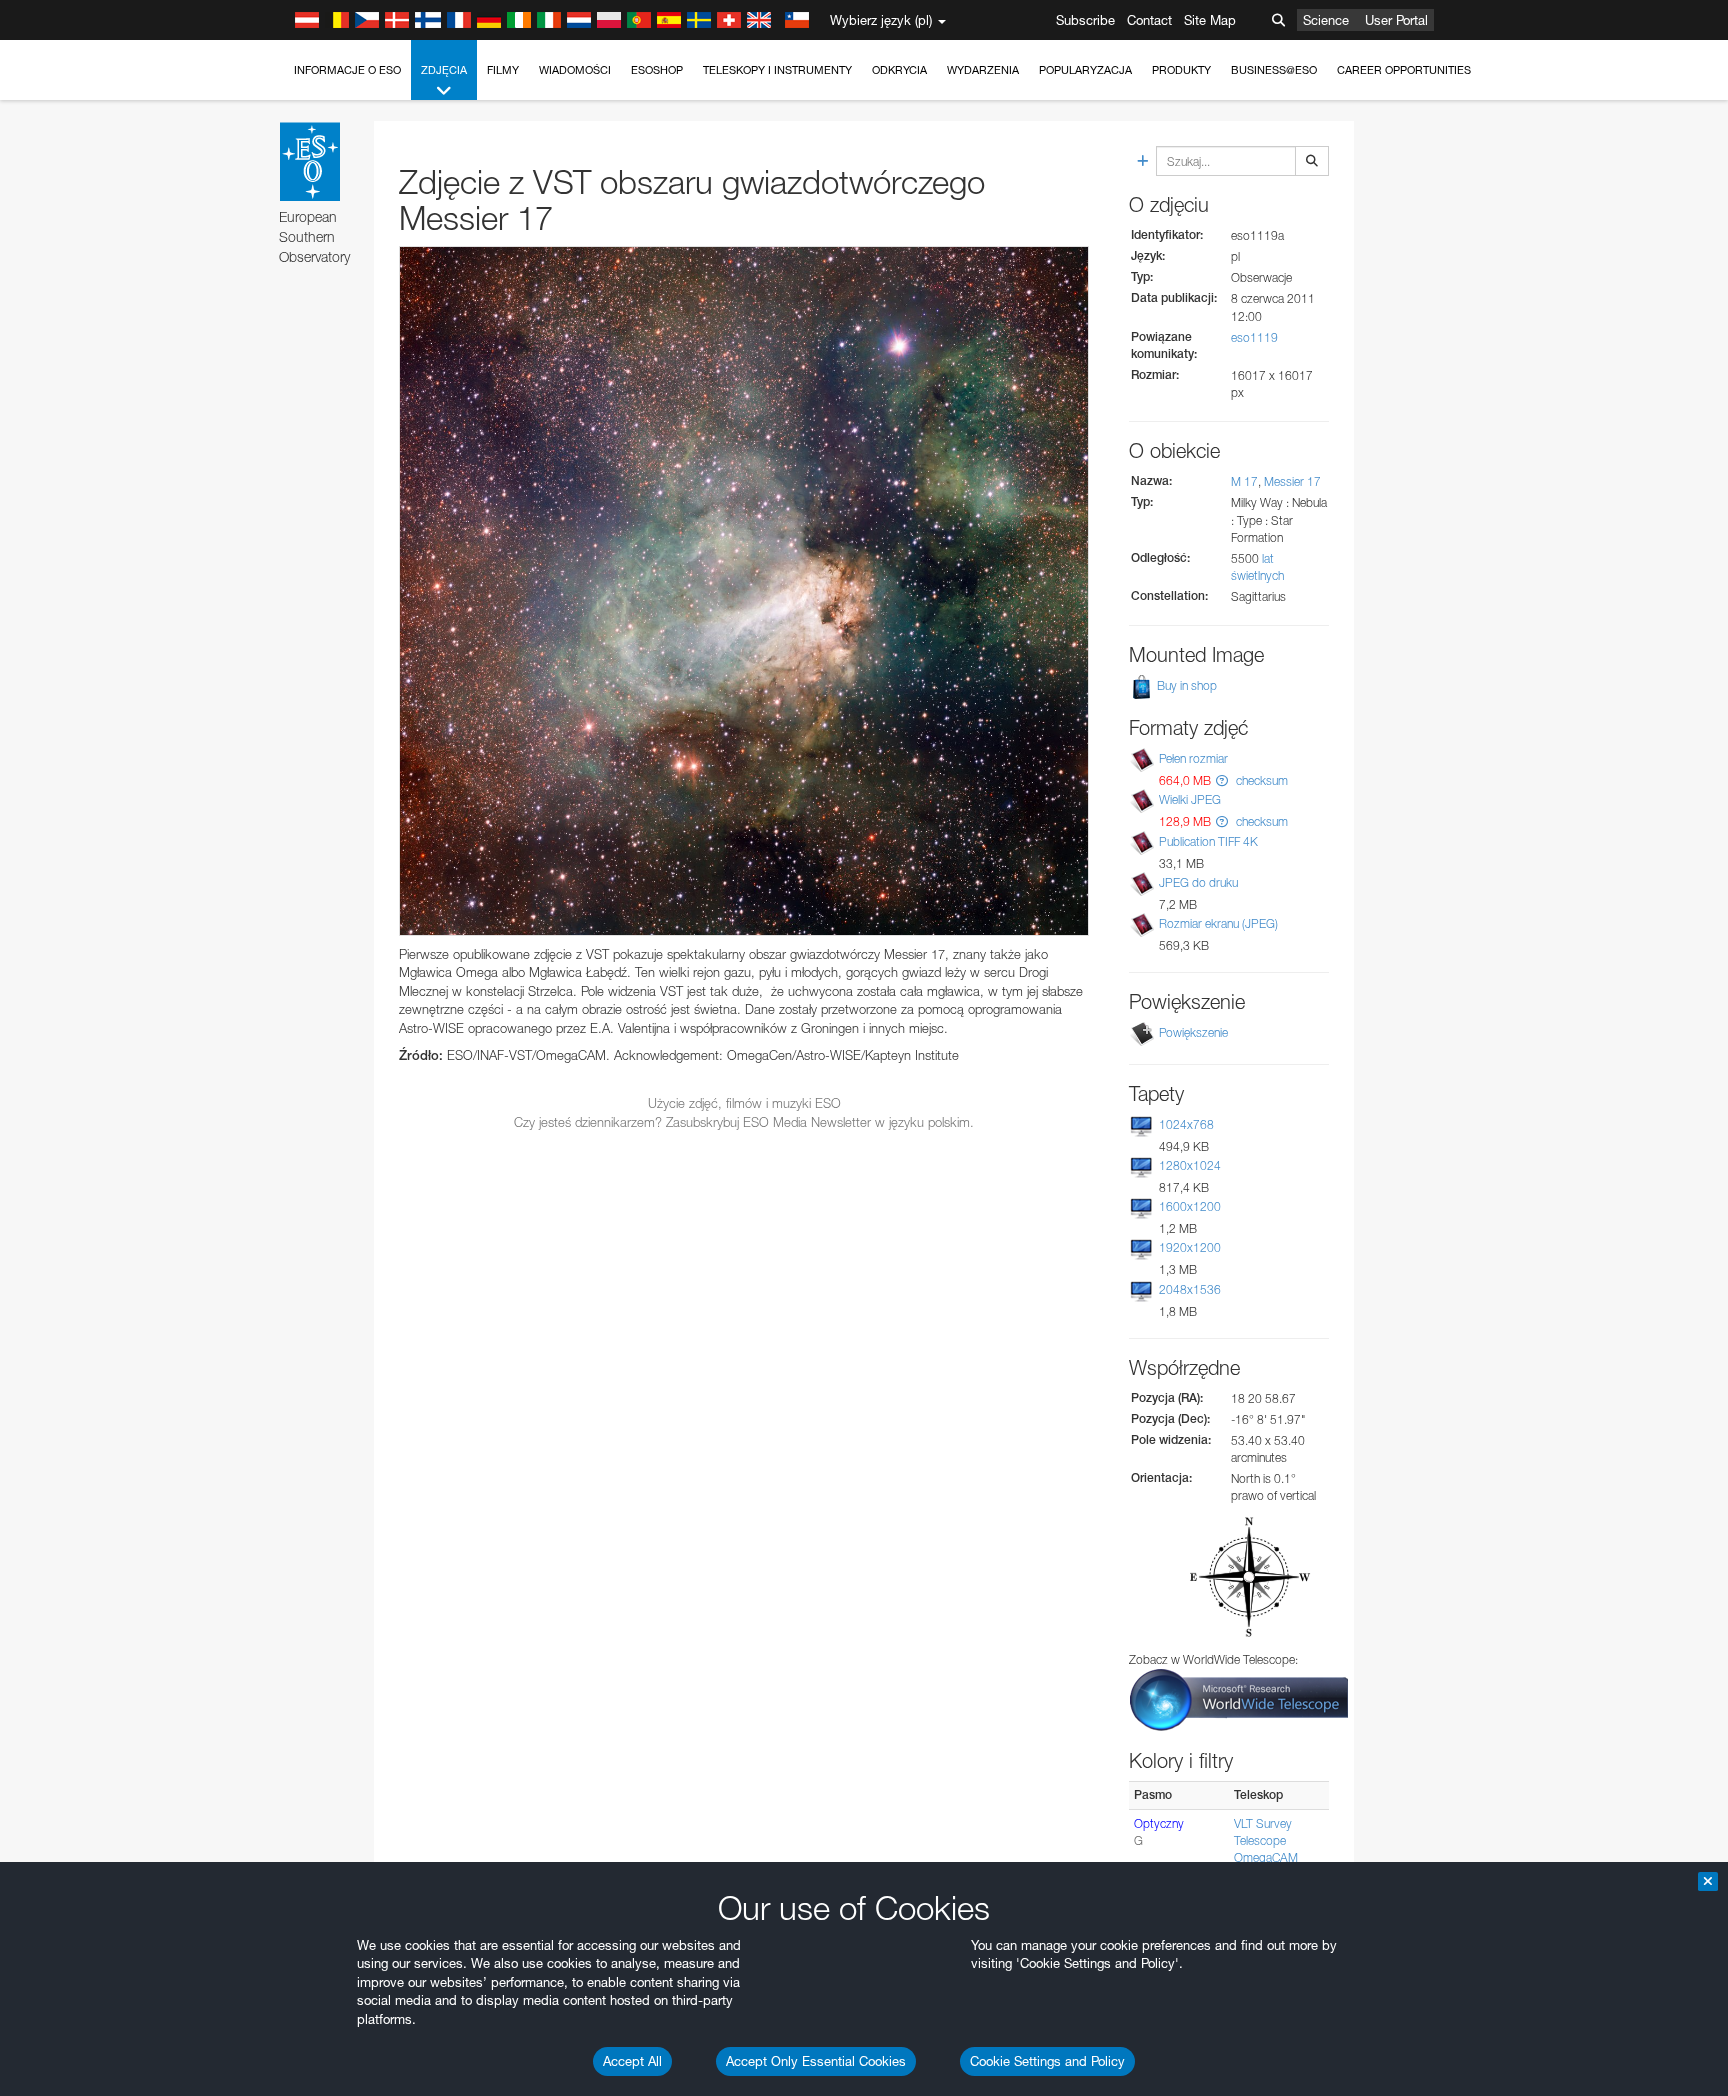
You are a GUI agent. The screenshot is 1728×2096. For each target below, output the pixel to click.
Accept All (632, 2061)
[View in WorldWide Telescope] (1239, 1698)
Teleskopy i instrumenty (777, 70)
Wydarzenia (983, 70)
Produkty (1181, 70)
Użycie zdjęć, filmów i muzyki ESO (744, 1103)
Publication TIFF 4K (1208, 841)
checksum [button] (1260, 780)
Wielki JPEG (1190, 799)
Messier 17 (1292, 481)
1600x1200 (1190, 1206)
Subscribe (1085, 20)
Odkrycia (899, 70)
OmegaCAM (1266, 1857)
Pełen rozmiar (1193, 758)
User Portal (1396, 20)
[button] (1222, 780)
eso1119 (1254, 337)
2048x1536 (1190, 1289)
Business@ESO (1274, 70)
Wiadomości (575, 70)
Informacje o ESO (347, 70)
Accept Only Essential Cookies (816, 2061)
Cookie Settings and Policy (1047, 2061)
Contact (1149, 20)
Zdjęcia (444, 70)
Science (1326, 20)
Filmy (503, 70)
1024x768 (1186, 1124)
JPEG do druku (1198, 882)
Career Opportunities (1404, 70)
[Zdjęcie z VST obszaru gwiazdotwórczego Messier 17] (744, 591)
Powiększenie (1193, 1032)
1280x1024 (1190, 1165)
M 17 (1244, 481)
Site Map (1210, 20)
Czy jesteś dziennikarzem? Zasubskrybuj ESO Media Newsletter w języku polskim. (744, 1122)
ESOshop (657, 70)
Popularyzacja (1085, 70)
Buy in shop (1185, 685)
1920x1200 (1190, 1247)
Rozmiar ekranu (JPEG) (1218, 923)
